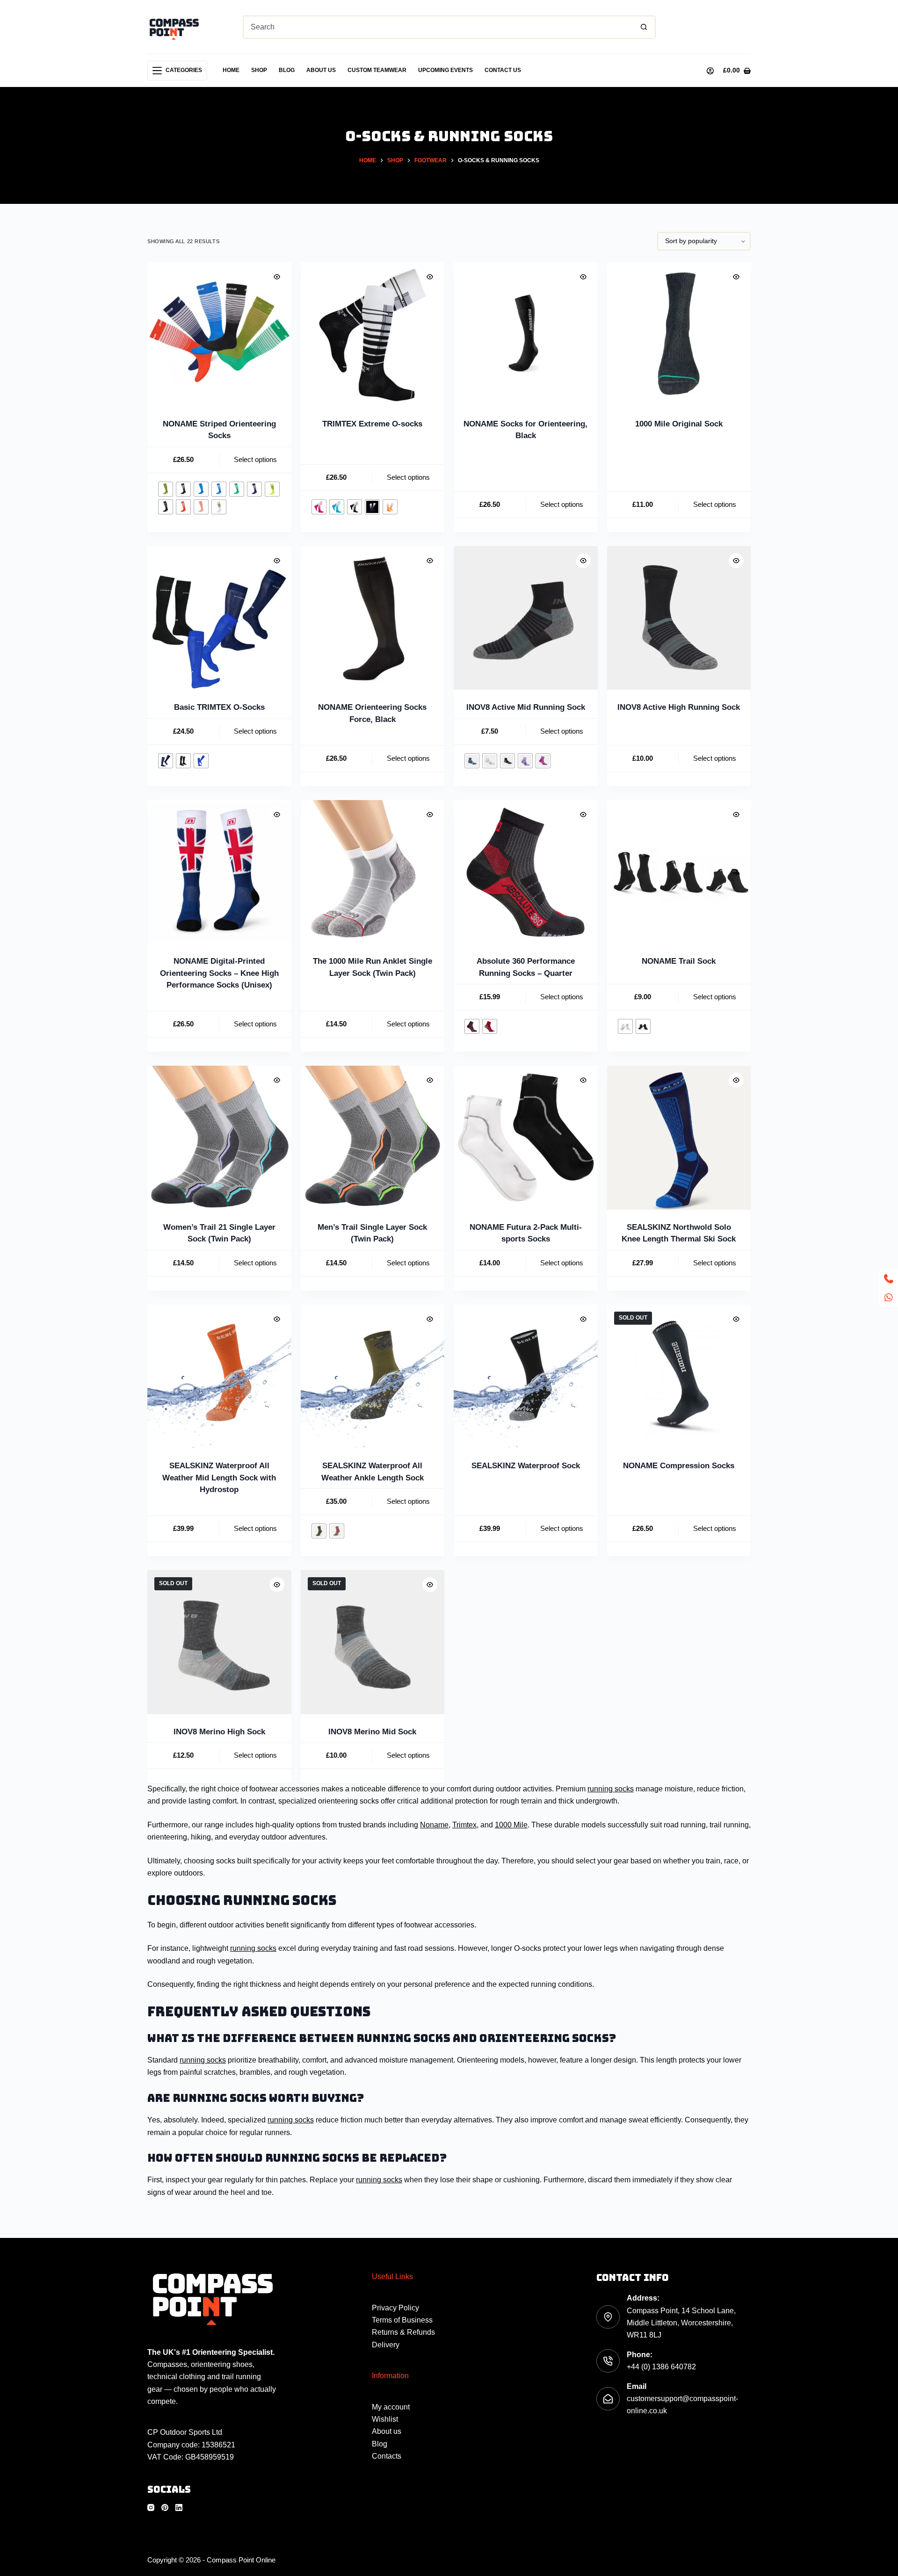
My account (391, 2407)
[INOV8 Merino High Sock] (219, 1642)
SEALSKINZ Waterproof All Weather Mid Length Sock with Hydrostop (219, 1478)
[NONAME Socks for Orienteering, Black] (526, 334)
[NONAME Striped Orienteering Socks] (219, 334)
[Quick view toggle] (277, 277)
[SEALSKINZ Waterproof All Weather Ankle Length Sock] (373, 1377)
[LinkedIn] (179, 2507)
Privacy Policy (395, 2308)
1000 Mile (511, 1825)
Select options (255, 459)
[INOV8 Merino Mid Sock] (373, 1642)
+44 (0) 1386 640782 (661, 2367)
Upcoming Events (445, 70)
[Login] (710, 71)
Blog (287, 70)
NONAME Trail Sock (679, 961)
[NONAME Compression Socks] (679, 1377)
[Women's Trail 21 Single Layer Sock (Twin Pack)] (219, 1138)
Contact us (503, 70)
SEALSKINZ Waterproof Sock (526, 1466)
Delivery (386, 2345)
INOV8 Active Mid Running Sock (526, 707)
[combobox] (438, 27)
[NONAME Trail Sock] (679, 872)
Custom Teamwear (377, 70)
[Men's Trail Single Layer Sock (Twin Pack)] (373, 1138)
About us (321, 70)
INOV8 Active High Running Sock (679, 707)
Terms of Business (402, 2320)
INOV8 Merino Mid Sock (372, 1732)
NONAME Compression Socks (679, 1466)
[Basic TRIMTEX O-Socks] (219, 618)
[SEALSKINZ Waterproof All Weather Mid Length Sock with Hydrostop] (219, 1377)
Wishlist (385, 2419)
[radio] (166, 489)
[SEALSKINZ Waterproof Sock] (526, 1377)
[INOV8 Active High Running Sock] (679, 618)
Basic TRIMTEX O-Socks (219, 707)
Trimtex (464, 1825)
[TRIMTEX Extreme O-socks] (373, 334)
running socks (611, 1789)
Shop (259, 70)
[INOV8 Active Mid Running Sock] (526, 618)
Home (231, 70)
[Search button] (644, 27)
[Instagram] (151, 2507)
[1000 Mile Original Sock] (679, 334)
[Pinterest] (165, 2507)
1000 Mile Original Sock (679, 424)
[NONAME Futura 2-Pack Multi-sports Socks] (526, 1138)
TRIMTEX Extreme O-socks (372, 424)
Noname (434, 1825)
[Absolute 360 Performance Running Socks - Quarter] (526, 872)
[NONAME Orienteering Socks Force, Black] (373, 618)
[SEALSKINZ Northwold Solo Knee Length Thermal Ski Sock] (679, 1138)
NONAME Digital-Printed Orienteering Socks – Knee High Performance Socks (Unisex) (219, 973)
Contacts (387, 2456)
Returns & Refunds (403, 2332)
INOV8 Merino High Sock (219, 1732)
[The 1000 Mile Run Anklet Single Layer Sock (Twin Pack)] (373, 872)
